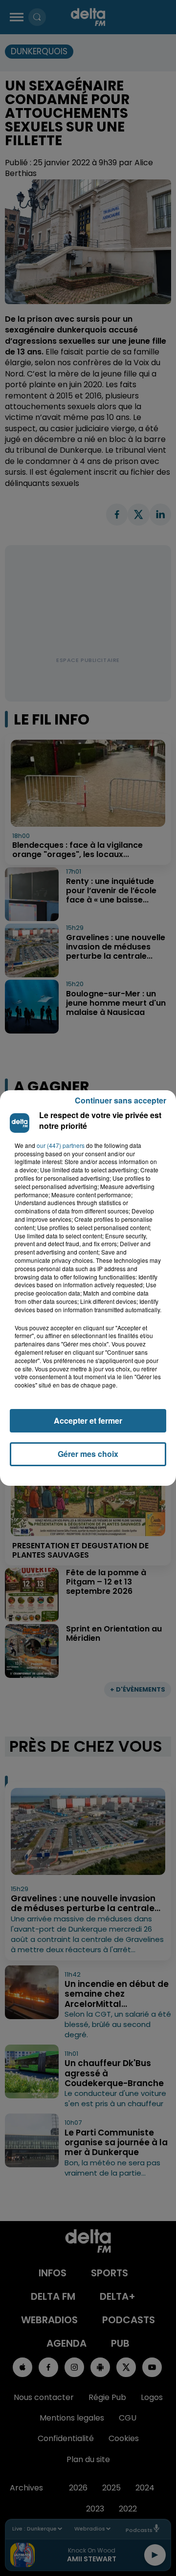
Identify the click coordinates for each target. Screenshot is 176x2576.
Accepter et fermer (88, 1420)
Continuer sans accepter (121, 1100)
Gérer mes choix (88, 1454)
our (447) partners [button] (61, 1145)
